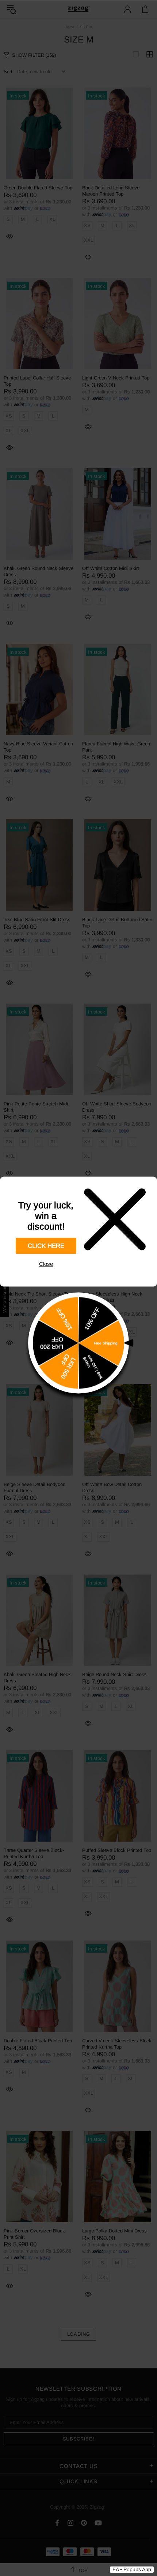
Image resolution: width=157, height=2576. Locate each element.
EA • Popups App (132, 2569)
